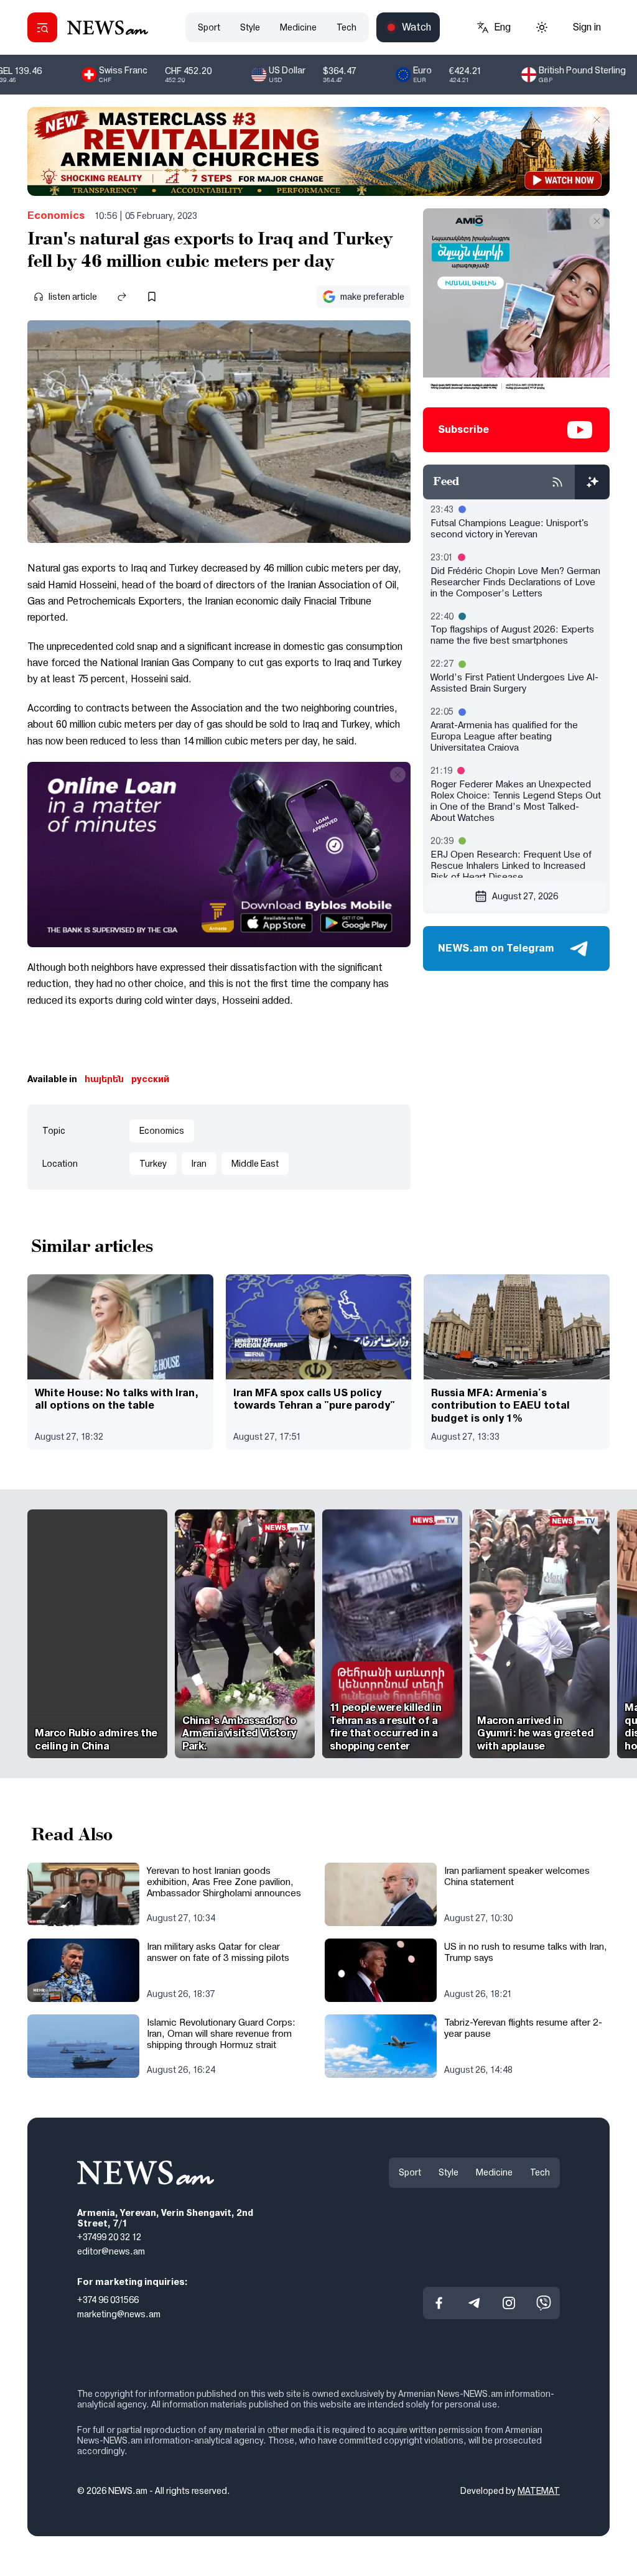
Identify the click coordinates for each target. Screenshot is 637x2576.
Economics (56, 215)
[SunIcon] (542, 27)
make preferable (372, 297)
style (250, 27)
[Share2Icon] (122, 297)
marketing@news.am (119, 2314)
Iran (199, 1164)
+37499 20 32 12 (109, 2237)
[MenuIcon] (42, 27)
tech (346, 27)
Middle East (255, 1164)
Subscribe (463, 429)
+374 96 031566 (108, 2300)
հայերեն (104, 1079)
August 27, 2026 (525, 896)
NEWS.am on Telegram (496, 948)
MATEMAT (539, 2491)
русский (150, 1079)
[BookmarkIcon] (152, 297)
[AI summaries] (592, 482)
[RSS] (557, 482)
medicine (298, 27)
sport (209, 27)
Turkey (153, 1164)
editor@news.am (111, 2251)
